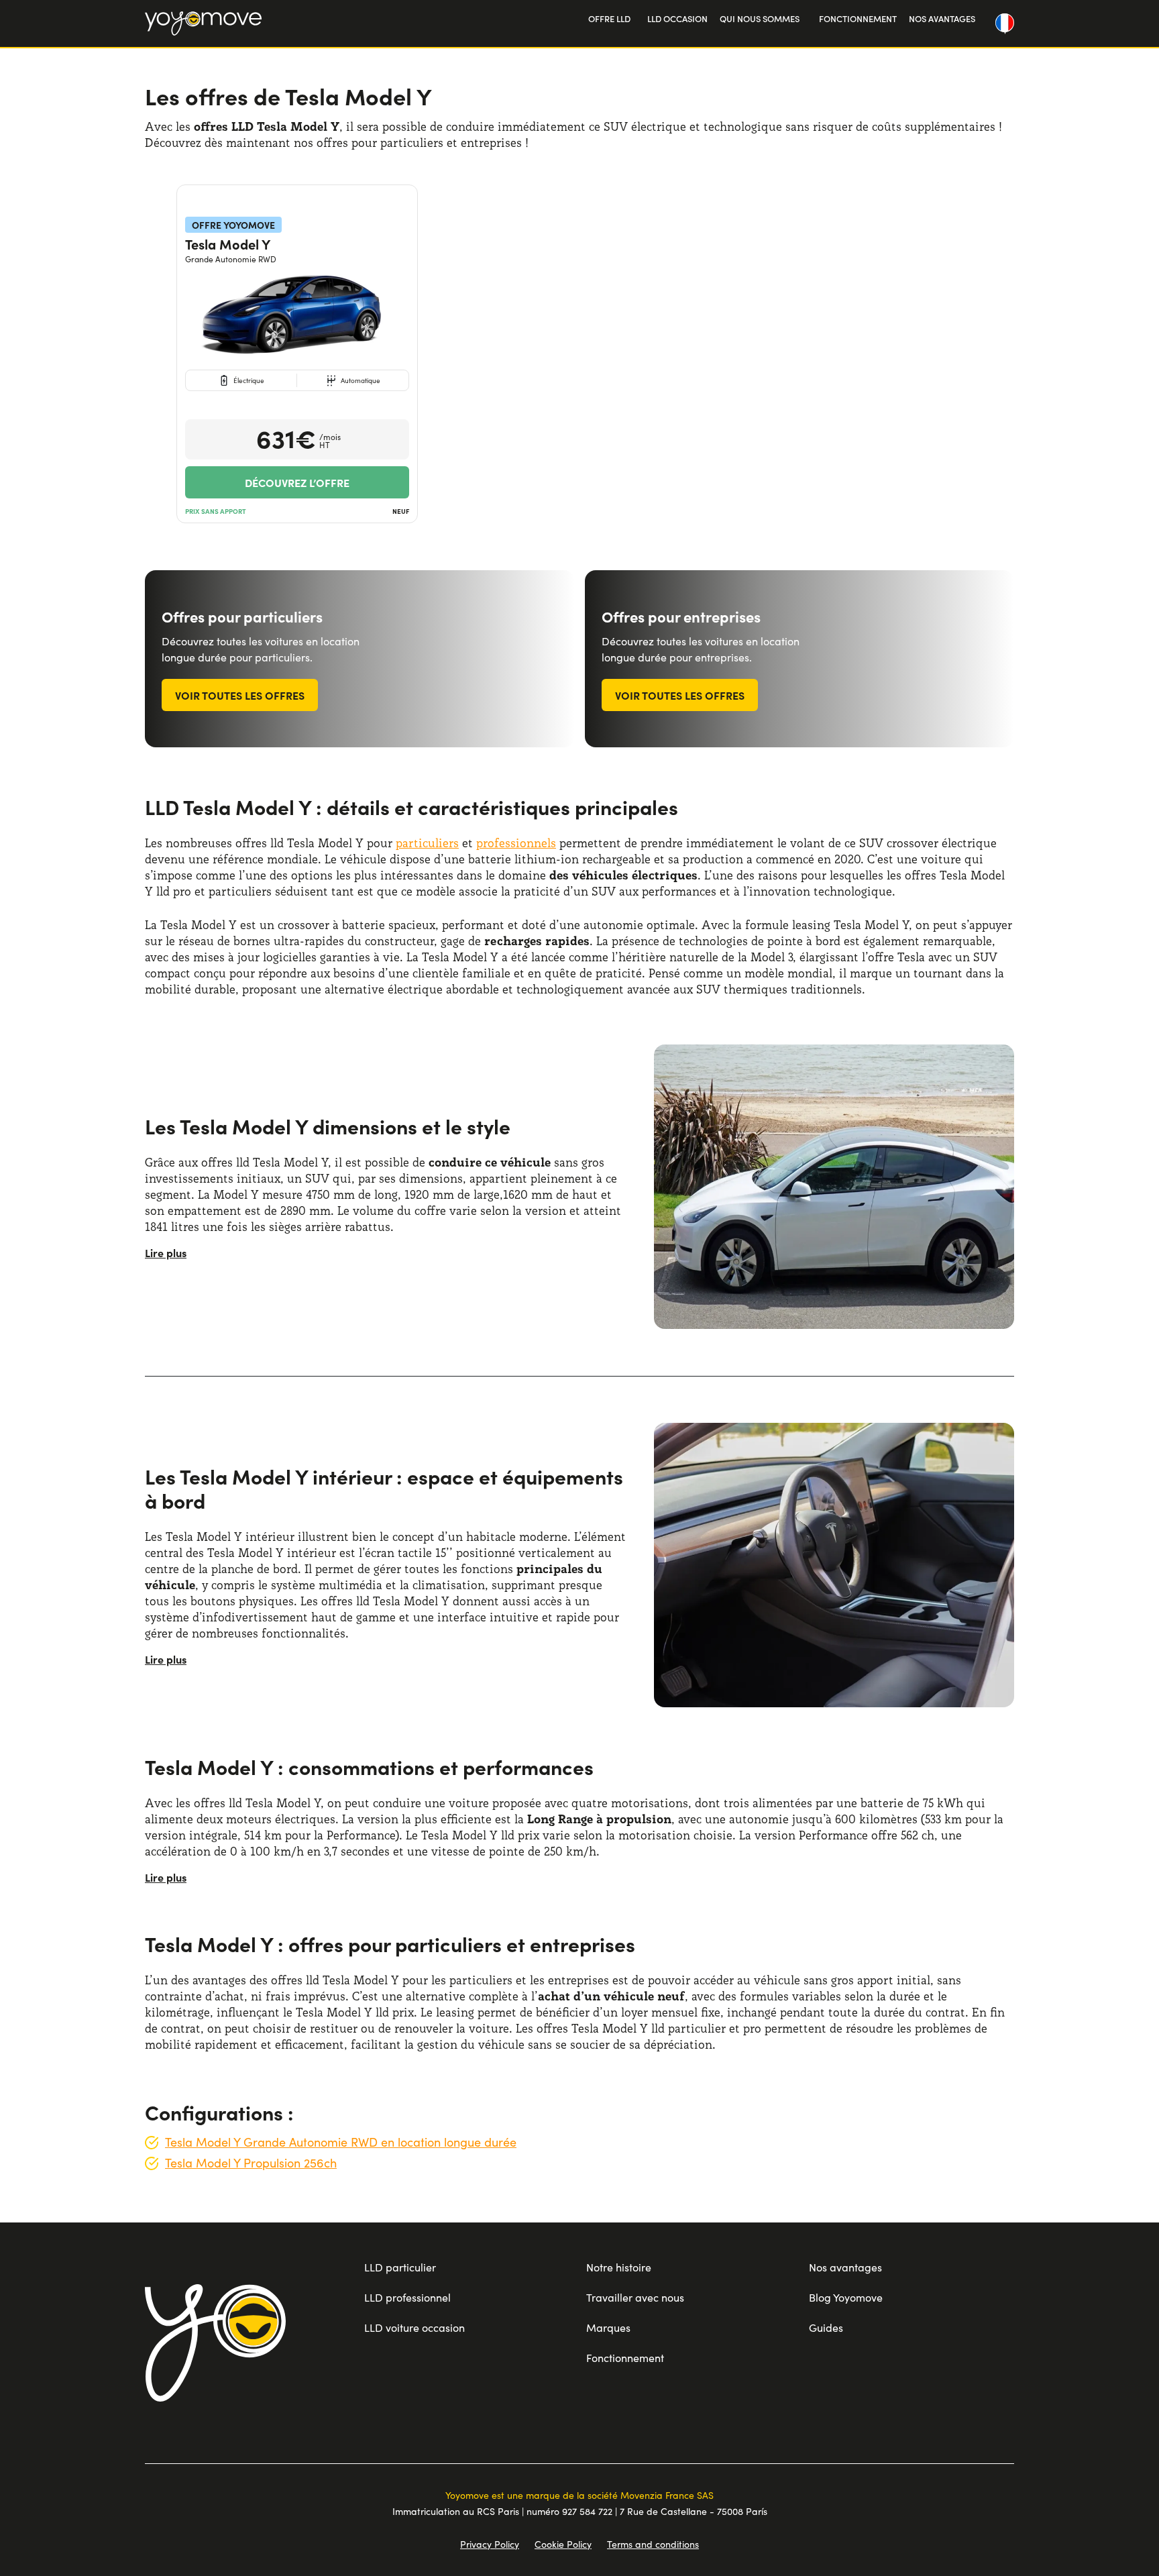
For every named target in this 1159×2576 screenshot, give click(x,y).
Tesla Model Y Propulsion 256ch (251, 2163)
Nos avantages (845, 2267)
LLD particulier (400, 2267)
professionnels (516, 843)
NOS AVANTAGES (942, 18)
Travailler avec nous (635, 2297)
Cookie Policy (563, 2544)
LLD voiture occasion (415, 2327)
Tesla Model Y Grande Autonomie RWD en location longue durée (341, 2142)
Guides (826, 2327)
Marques (608, 2327)
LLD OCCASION (677, 18)
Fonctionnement (625, 2358)
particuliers (427, 843)
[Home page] (215, 2343)
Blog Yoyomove (846, 2297)
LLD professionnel (407, 2297)
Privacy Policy (490, 2544)
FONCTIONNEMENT (858, 18)
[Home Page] (203, 23)
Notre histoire (619, 2267)
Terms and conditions (653, 2544)
